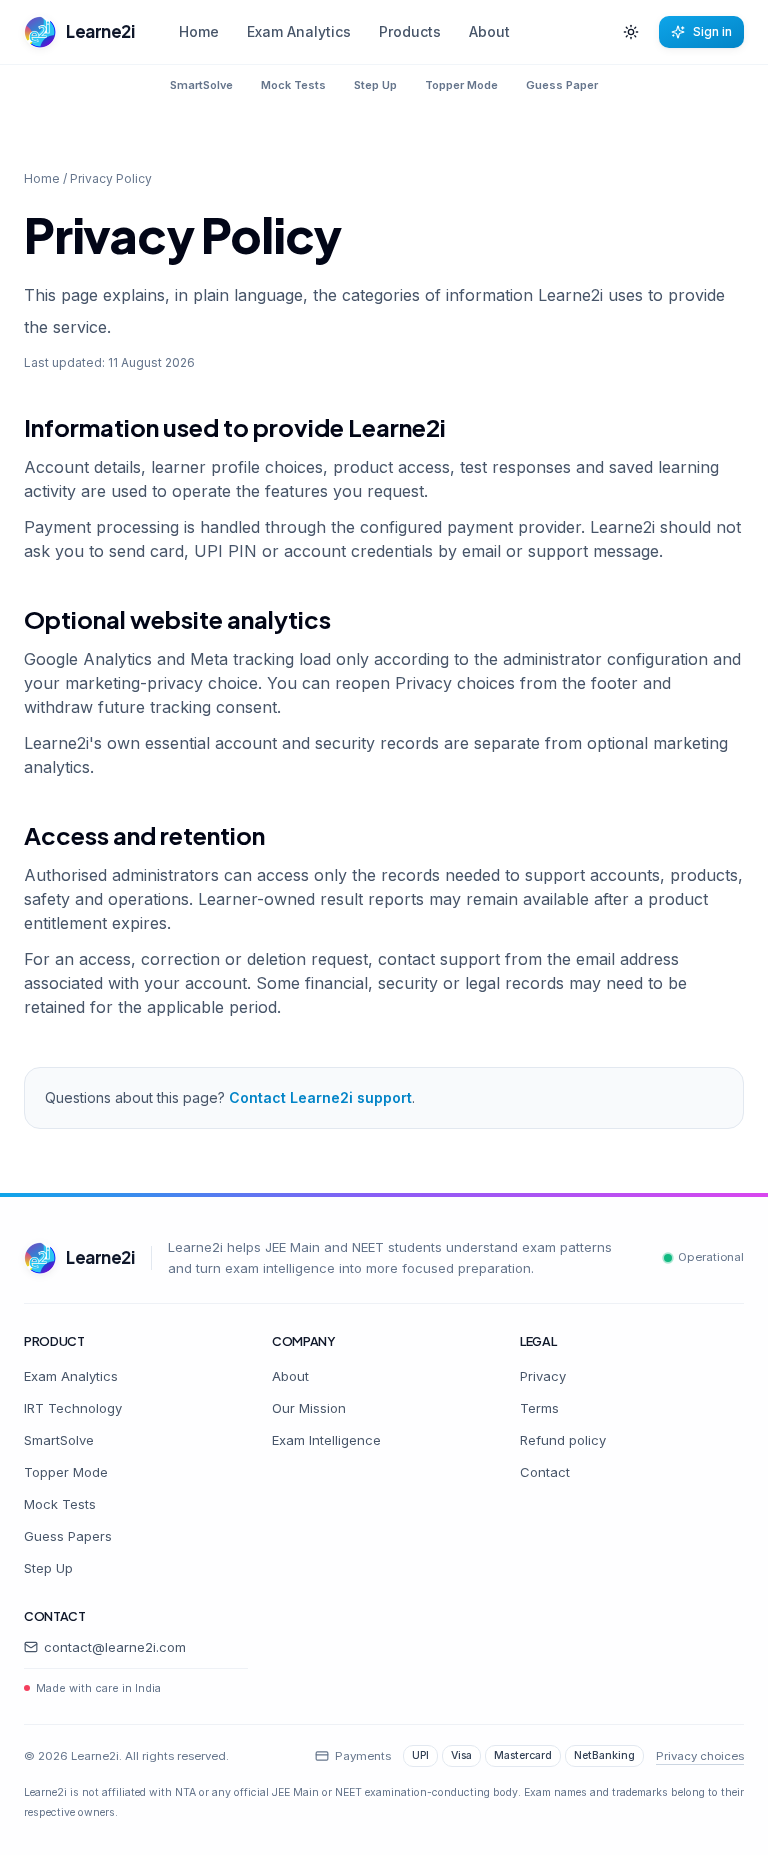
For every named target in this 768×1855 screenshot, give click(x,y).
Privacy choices (700, 1756)
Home (199, 31)
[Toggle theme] (631, 32)
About (489, 31)
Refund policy (563, 1440)
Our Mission (309, 1408)
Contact (545, 1472)
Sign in (712, 31)
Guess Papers (68, 1536)
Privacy (543, 1376)
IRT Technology (73, 1408)
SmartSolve (201, 85)
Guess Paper (562, 85)
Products (410, 31)
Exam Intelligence (326, 1440)
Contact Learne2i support (320, 1097)
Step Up (375, 85)
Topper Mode (461, 85)
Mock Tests (293, 85)
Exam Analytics (299, 31)
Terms (539, 1408)
